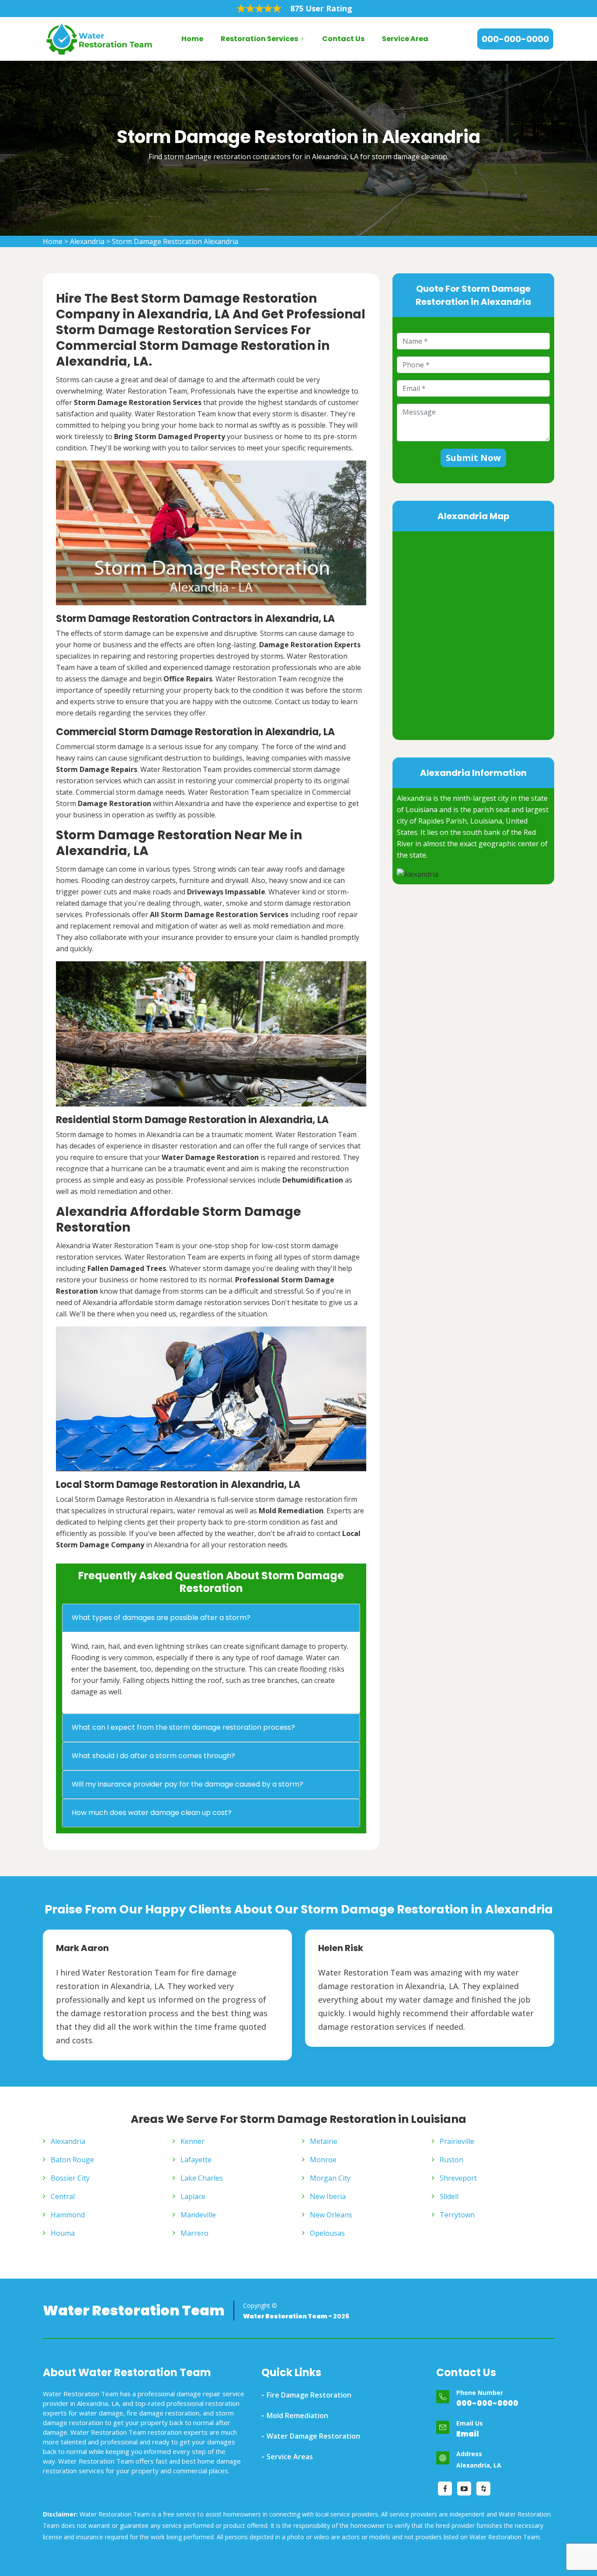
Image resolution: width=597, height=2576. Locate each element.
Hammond (68, 2215)
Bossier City (70, 2178)
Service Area (405, 39)
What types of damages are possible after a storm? (161, 1618)
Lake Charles (202, 2178)
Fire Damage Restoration (309, 2395)
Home (192, 39)
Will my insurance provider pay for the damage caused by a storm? (187, 1784)
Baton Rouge (72, 2160)
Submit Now (473, 458)
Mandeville (198, 2215)
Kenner (193, 2141)
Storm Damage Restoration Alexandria (175, 241)
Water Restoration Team (134, 2311)
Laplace (193, 2196)
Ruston (451, 2160)
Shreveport (458, 2178)
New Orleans (331, 2215)
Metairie (324, 2141)
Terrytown (457, 2215)
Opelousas (327, 2233)
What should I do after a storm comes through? (153, 1756)
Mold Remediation (297, 2415)
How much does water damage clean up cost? (152, 1813)
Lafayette (196, 2160)
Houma (63, 2233)
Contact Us (343, 39)
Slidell (449, 2196)
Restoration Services (259, 39)
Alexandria (87, 241)
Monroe (323, 2160)
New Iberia (328, 2196)
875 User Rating (321, 8)
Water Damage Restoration (313, 2436)
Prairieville (457, 2141)
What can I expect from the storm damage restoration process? (183, 1727)
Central (63, 2196)
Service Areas (290, 2457)
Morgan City (330, 2178)
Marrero (194, 2233)
